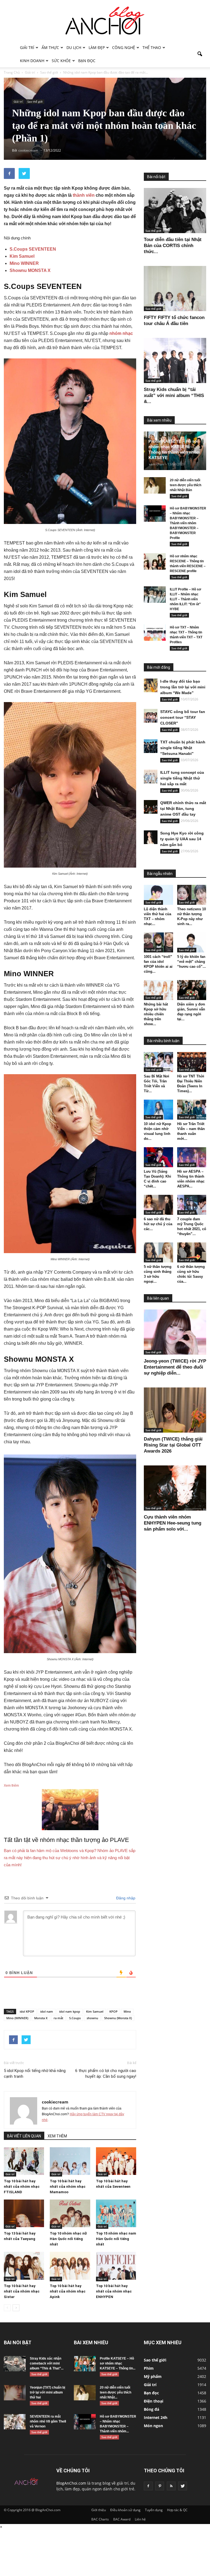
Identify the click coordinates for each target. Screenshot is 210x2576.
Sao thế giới (35, 102)
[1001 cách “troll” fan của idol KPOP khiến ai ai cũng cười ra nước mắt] (158, 942)
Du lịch (74, 47)
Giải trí (27, 47)
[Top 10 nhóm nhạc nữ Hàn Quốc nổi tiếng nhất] (70, 2213)
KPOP (113, 2011)
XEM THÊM (57, 2136)
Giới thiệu (99, 2510)
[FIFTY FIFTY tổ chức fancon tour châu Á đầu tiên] (175, 289)
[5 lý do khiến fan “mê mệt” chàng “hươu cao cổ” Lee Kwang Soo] (192, 942)
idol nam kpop (70, 2011)
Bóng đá (151, 2409)
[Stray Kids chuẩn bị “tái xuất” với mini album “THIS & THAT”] (175, 360)
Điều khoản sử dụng (125, 2510)
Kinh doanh (32, 61)
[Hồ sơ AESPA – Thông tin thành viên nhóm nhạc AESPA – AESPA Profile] (192, 1157)
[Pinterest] (160, 2486)
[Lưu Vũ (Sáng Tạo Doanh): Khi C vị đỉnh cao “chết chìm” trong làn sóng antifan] (158, 1157)
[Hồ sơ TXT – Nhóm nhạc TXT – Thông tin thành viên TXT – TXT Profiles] (155, 633)
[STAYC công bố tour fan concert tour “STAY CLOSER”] (151, 716)
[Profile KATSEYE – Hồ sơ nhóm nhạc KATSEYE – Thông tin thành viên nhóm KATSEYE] (85, 2364)
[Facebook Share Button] (9, 173)
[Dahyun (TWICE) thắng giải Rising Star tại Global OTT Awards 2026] (175, 1410)
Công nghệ (124, 47)
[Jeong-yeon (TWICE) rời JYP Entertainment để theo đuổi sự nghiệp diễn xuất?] (175, 1332)
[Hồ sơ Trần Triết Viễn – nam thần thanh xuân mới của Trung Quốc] (192, 1110)
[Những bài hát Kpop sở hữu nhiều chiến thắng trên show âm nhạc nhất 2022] (158, 990)
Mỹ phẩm (153, 2376)
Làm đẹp (97, 47)
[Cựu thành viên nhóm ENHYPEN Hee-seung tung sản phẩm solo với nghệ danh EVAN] (175, 1488)
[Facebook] (148, 2486)
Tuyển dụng (154, 2510)
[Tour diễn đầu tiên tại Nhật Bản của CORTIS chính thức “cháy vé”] (175, 211)
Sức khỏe (61, 61)
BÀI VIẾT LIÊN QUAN (24, 2136)
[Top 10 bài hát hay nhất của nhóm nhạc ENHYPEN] (116, 2266)
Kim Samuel (22, 256)
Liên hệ (140, 2519)
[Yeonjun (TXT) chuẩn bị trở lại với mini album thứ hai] (15, 2393)
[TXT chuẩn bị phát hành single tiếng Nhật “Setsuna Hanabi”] (151, 746)
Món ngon (153, 2426)
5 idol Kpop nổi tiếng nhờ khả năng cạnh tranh (35, 2074)
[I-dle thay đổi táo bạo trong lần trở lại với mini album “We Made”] (151, 685)
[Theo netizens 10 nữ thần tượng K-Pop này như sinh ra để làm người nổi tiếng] (192, 895)
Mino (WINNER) (17, 2018)
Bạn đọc (87, 61)
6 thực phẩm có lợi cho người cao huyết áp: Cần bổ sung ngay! (106, 2074)
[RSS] (171, 2486)
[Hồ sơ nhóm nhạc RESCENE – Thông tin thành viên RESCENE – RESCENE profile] (155, 561)
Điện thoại (154, 2401)
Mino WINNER (24, 263)
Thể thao (152, 47)
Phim (149, 2368)
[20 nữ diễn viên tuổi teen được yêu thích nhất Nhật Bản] (155, 485)
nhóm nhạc (121, 333)
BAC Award (122, 2519)
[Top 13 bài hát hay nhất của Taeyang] (24, 2213)
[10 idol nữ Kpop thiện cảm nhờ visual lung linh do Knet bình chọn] (158, 1110)
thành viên (84, 195)
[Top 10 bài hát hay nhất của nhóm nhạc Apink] (70, 2266)
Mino (127, 2011)
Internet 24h (156, 2417)
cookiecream (55, 2102)
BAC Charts (100, 2519)
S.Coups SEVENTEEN (33, 249)
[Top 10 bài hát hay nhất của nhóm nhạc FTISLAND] (24, 2161)
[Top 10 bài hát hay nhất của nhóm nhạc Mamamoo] (70, 2161)
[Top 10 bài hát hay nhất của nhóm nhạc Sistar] (24, 2266)
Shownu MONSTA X (30, 270)
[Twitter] (183, 2486)
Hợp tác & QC (177, 2510)
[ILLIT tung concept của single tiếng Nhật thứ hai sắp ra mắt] (151, 776)
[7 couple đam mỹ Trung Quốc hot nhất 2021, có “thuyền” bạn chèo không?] (192, 1205)
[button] (200, 54)
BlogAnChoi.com (71, 2483)
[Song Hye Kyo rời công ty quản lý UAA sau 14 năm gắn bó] (151, 837)
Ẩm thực (50, 47)
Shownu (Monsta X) (118, 2018)
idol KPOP (27, 2011)
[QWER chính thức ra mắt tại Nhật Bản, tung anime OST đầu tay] (151, 807)
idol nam (47, 2011)
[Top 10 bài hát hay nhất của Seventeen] (116, 2161)
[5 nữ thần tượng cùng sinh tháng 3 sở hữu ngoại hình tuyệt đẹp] (158, 1252)
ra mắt (58, 2018)
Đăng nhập (125, 1898)
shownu (92, 2018)
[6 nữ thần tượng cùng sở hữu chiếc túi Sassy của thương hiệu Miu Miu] (192, 1252)
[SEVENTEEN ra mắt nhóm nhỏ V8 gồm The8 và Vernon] (15, 2422)
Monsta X (41, 2018)
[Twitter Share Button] (24, 173)
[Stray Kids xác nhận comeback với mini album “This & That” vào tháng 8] (15, 2364)
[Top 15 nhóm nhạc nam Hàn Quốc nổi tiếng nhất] (116, 2213)
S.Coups (75, 2018)
